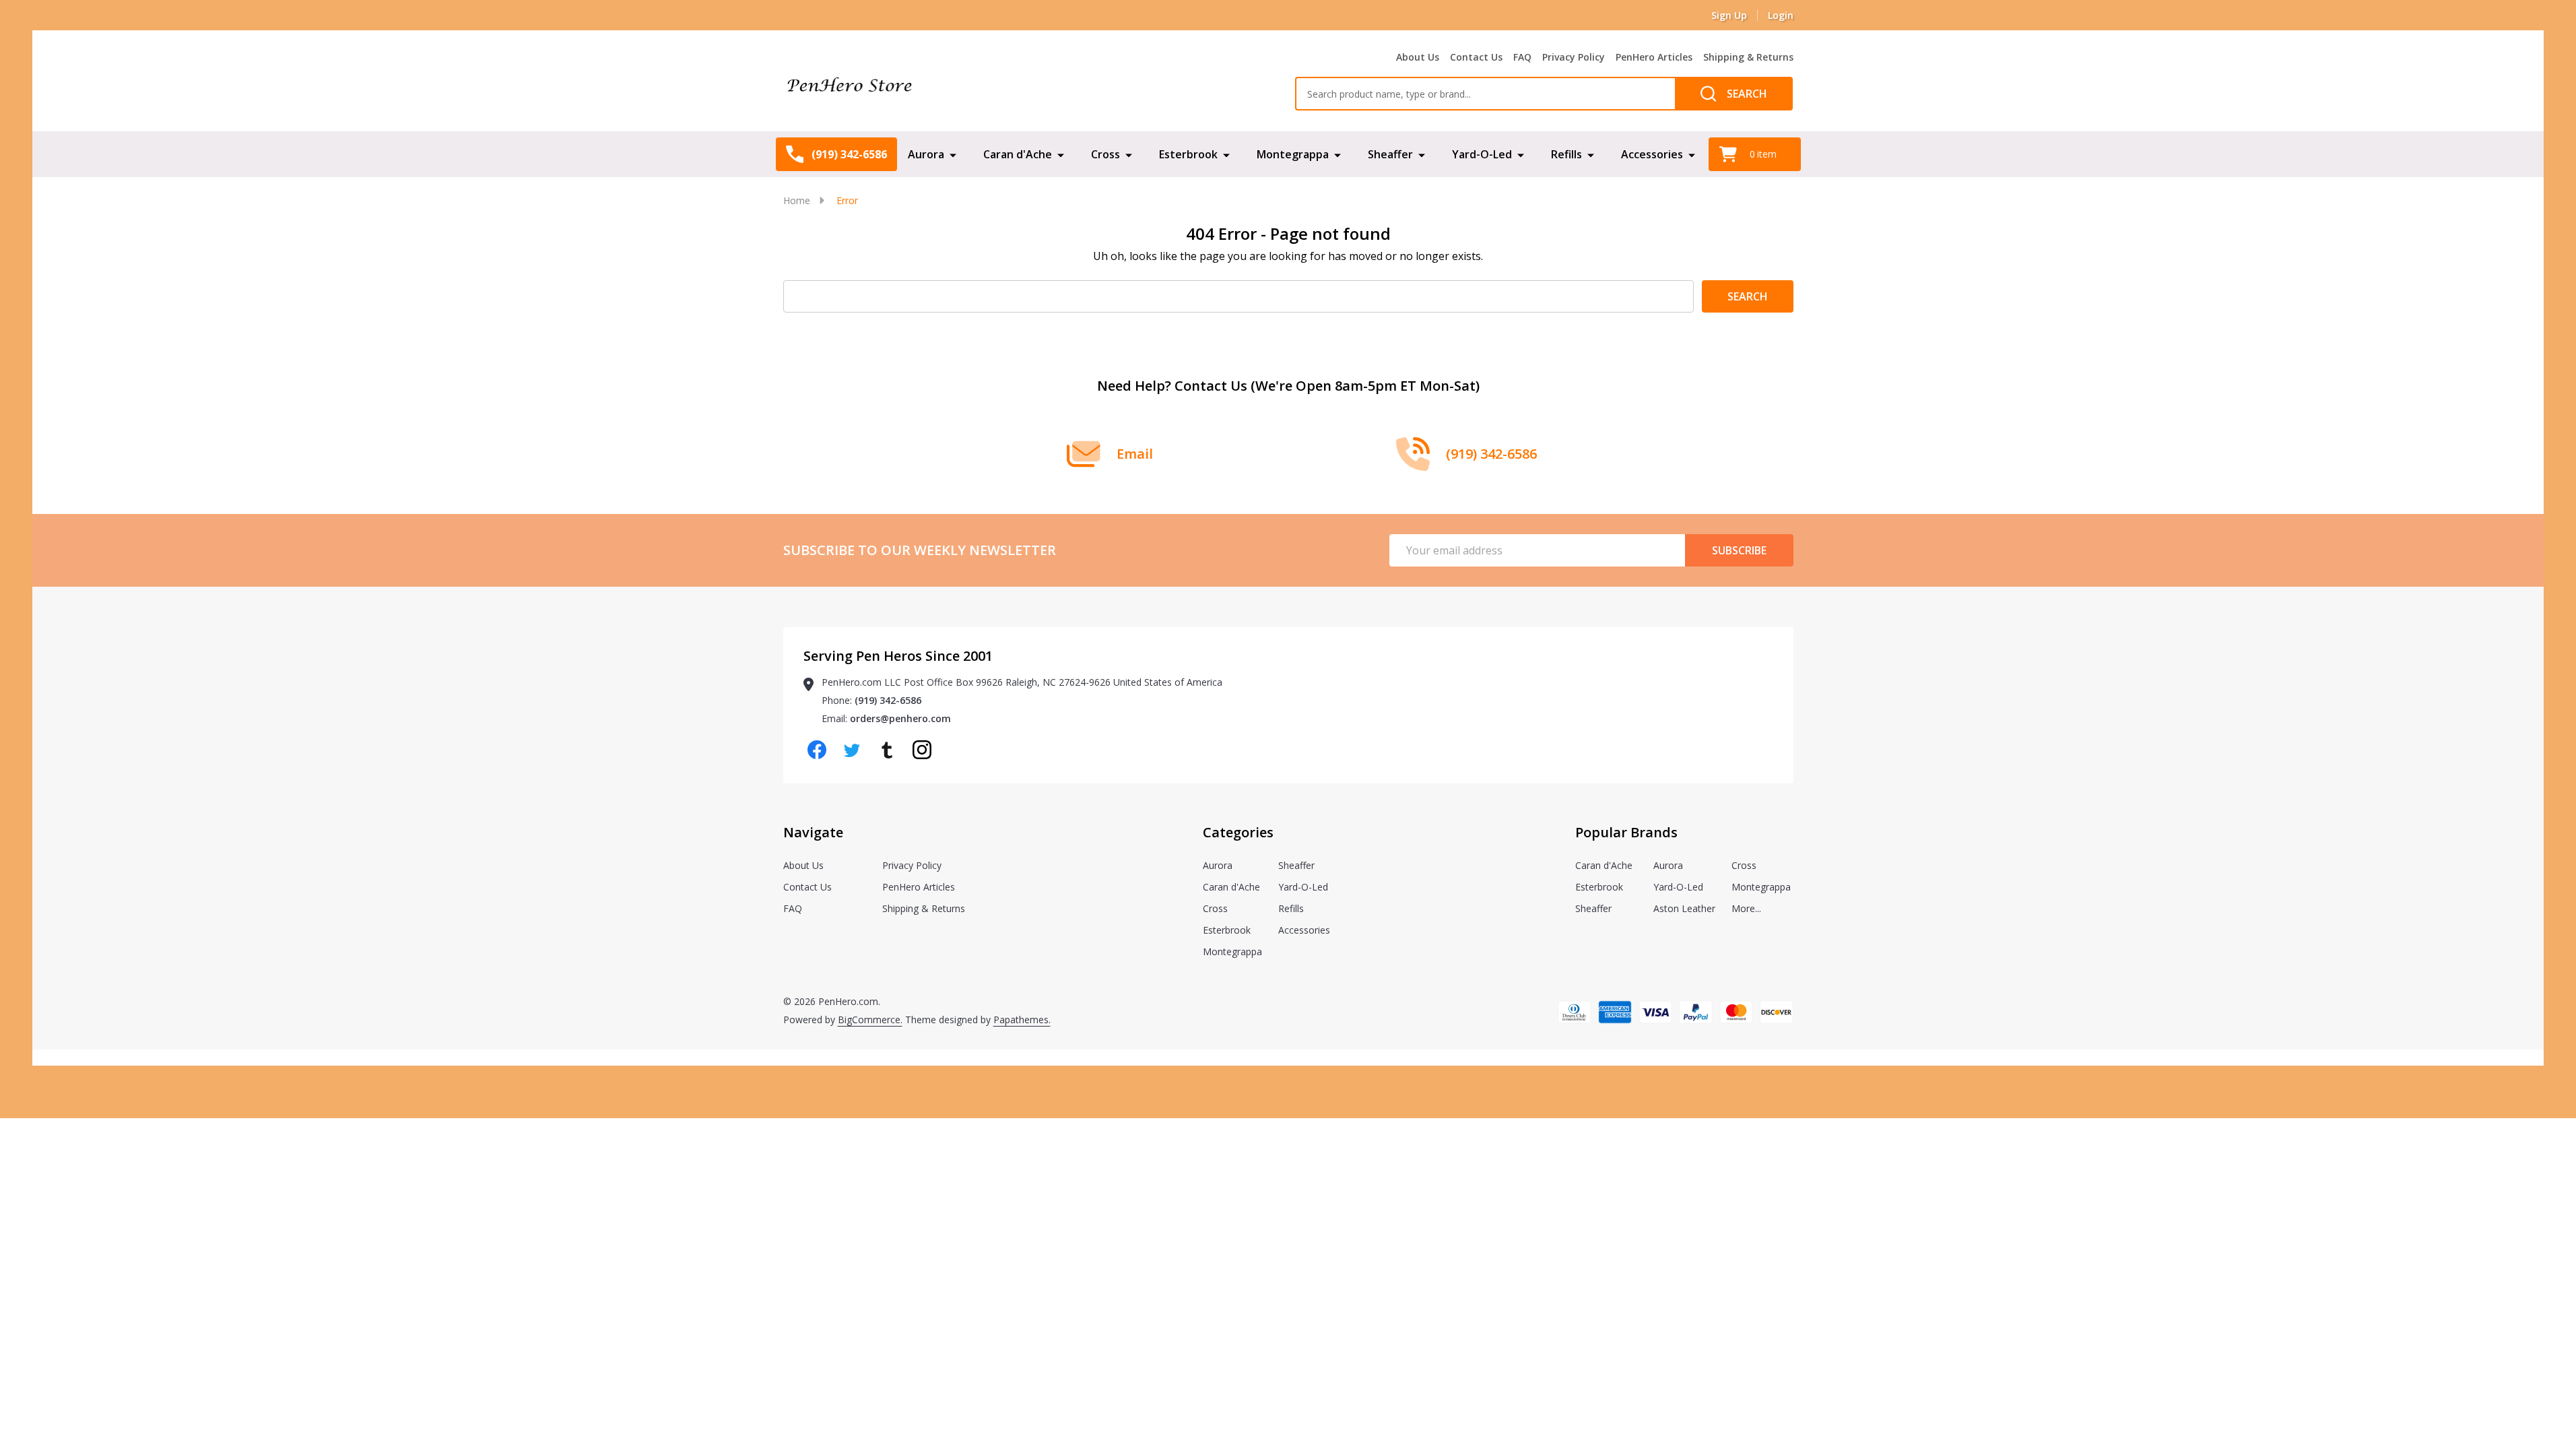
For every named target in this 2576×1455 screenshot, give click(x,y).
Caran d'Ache (1018, 154)
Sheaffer (1390, 154)
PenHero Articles (1654, 57)
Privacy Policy (1574, 57)
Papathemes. (1022, 1020)
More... (1746, 908)
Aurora (926, 154)
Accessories (1652, 154)
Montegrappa (1293, 154)
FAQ (1522, 57)
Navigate (813, 832)
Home (797, 200)
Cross (1105, 154)
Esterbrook (1188, 154)
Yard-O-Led (1482, 154)
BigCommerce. (870, 1020)
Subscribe (1739, 550)
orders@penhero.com (900, 718)
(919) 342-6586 (888, 700)
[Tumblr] (887, 750)
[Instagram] (922, 750)
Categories (1238, 832)
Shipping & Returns (1748, 57)
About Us (1418, 57)
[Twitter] (852, 750)
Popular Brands (1626, 832)
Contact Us (1476, 57)
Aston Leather (1684, 908)
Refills (1566, 154)
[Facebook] (817, 750)
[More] (953, 154)
